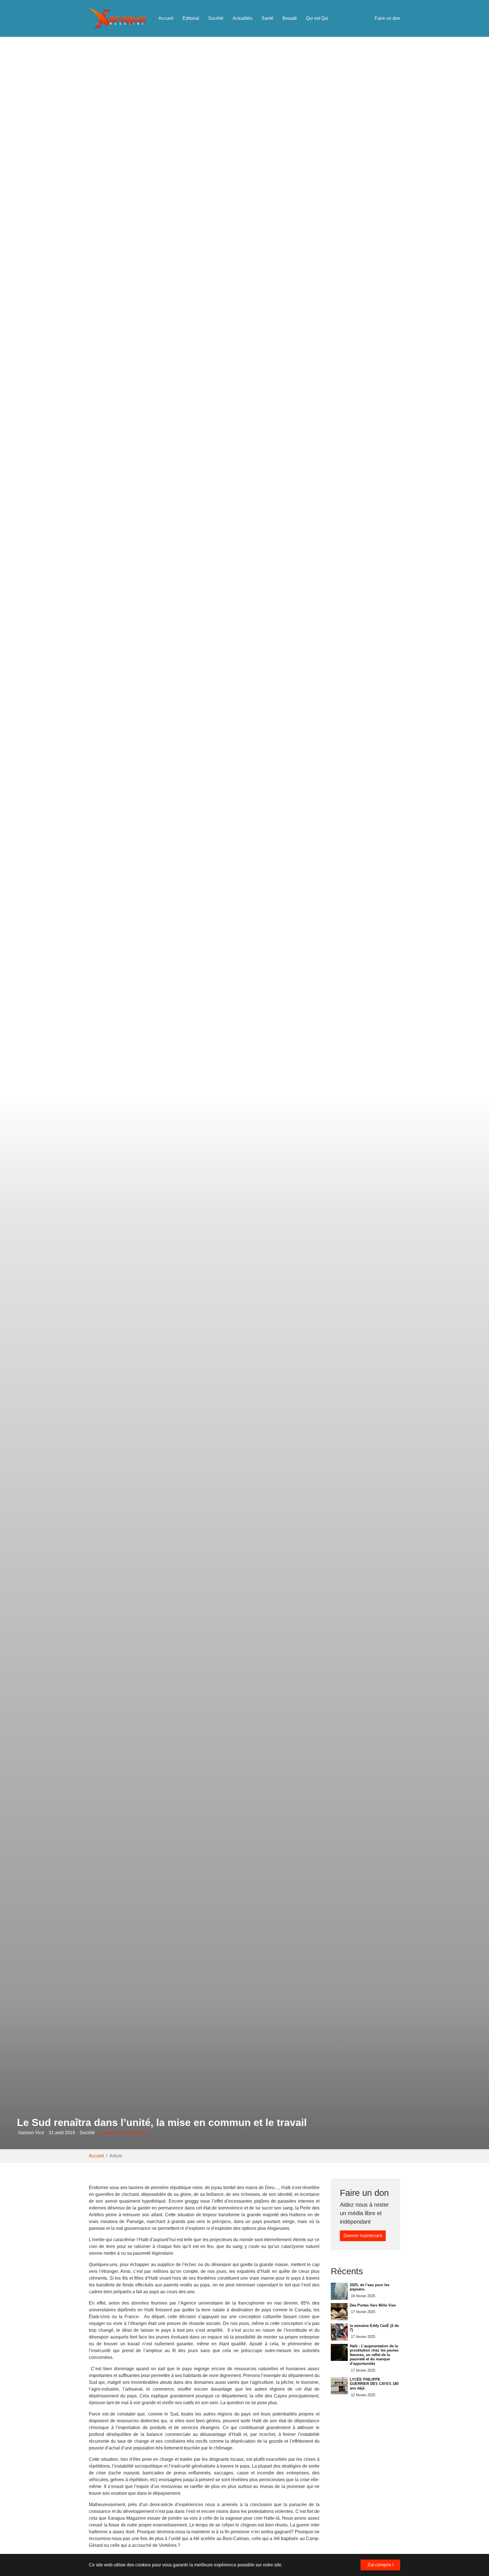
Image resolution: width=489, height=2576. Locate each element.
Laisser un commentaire (123, 2133)
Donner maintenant (363, 2236)
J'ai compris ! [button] (380, 2565)
